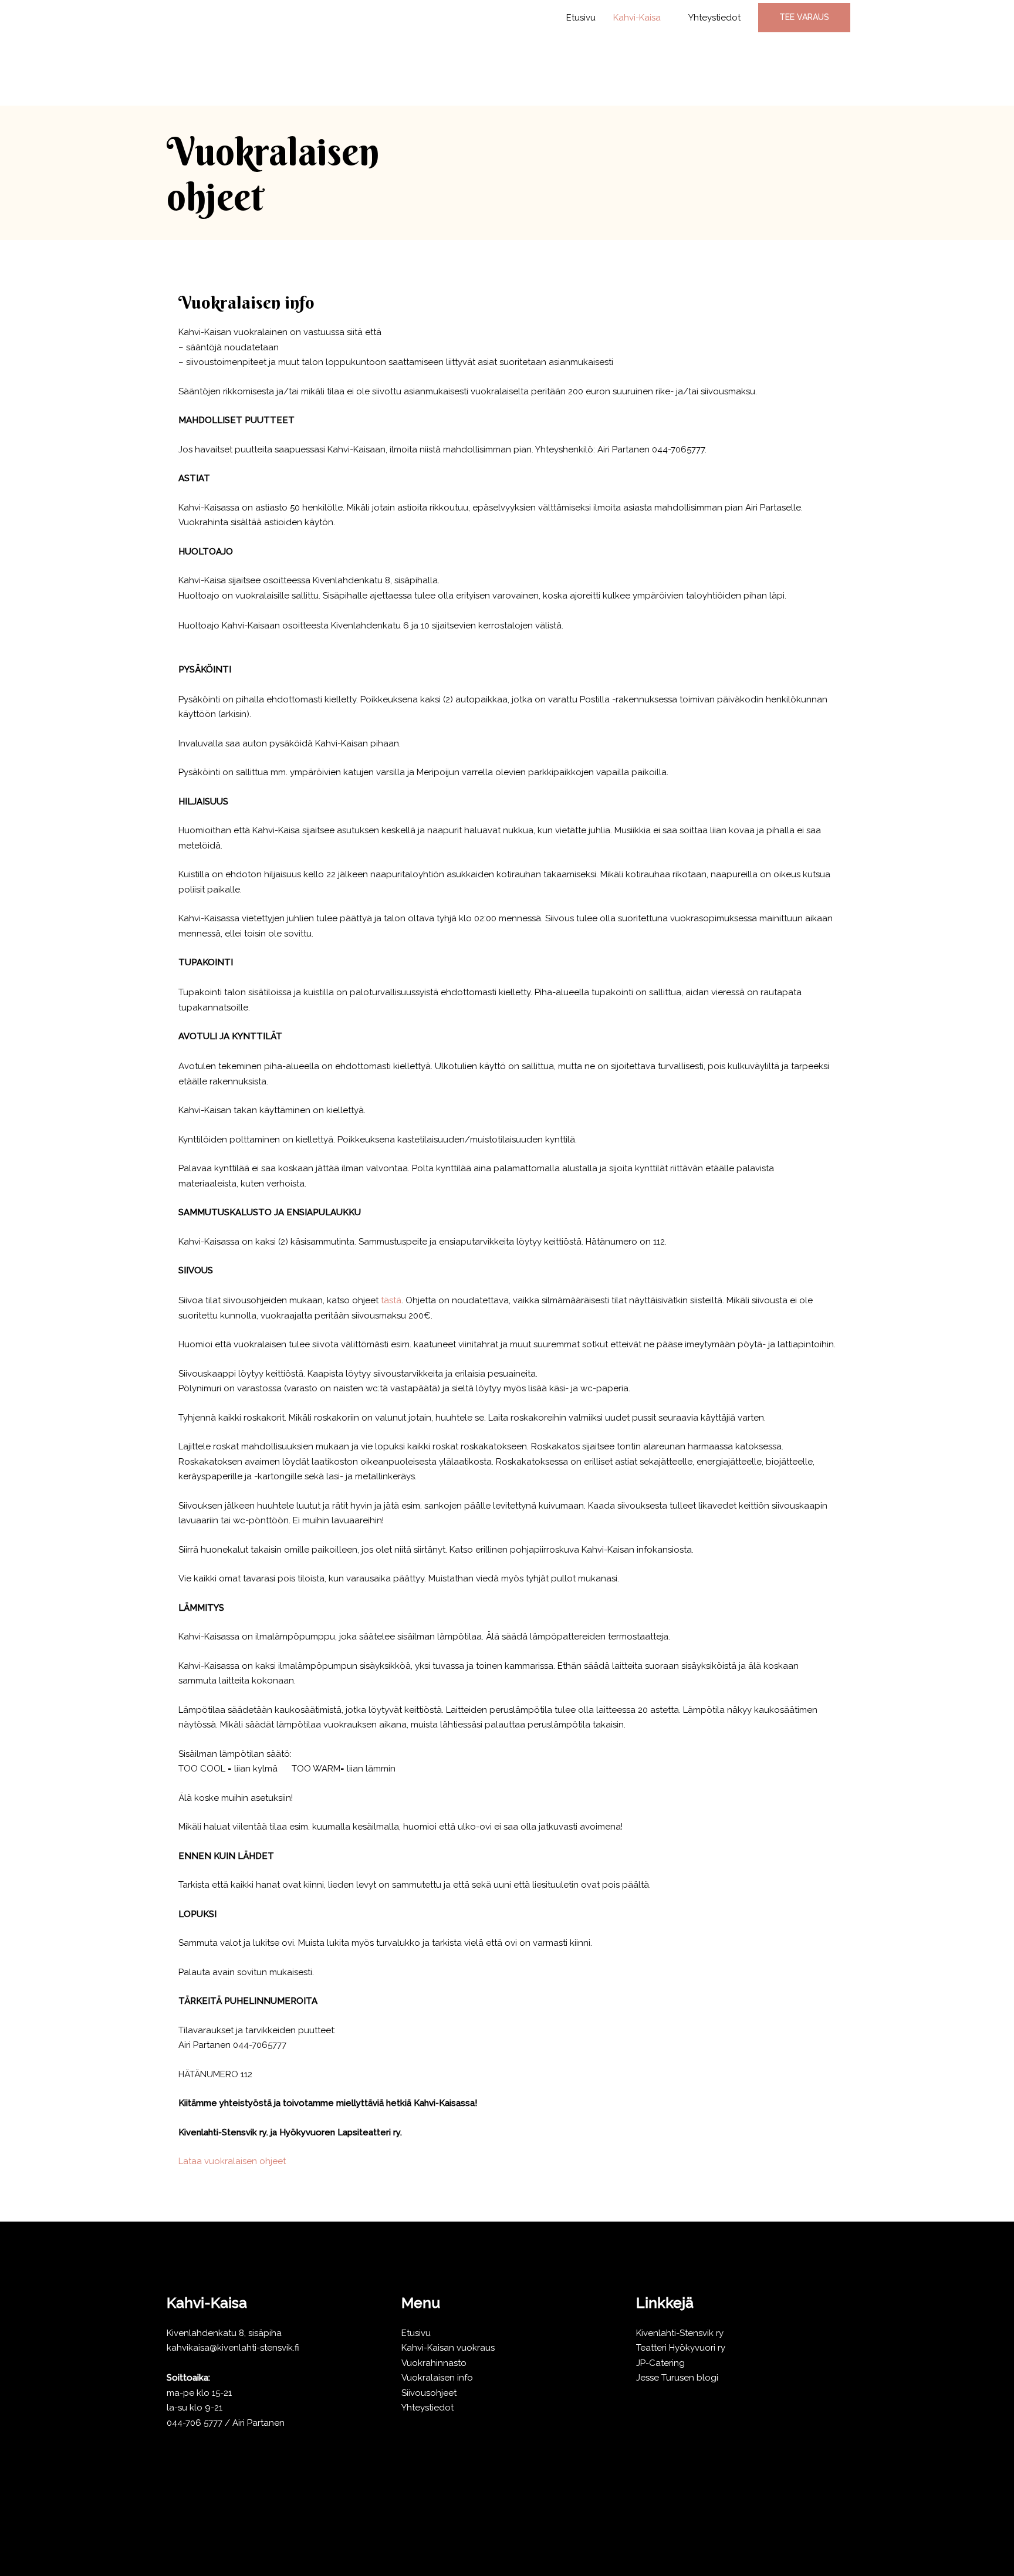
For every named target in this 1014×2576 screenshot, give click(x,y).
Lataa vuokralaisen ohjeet (232, 2161)
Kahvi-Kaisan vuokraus (448, 2348)
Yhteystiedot (714, 18)
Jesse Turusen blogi (677, 2378)
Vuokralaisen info (437, 2378)
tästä (391, 1300)
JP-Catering (660, 2363)
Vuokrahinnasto (434, 2363)
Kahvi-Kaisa (637, 18)
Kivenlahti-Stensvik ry (680, 2333)
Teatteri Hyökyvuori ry (681, 2348)
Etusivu (581, 18)
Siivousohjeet (429, 2393)
